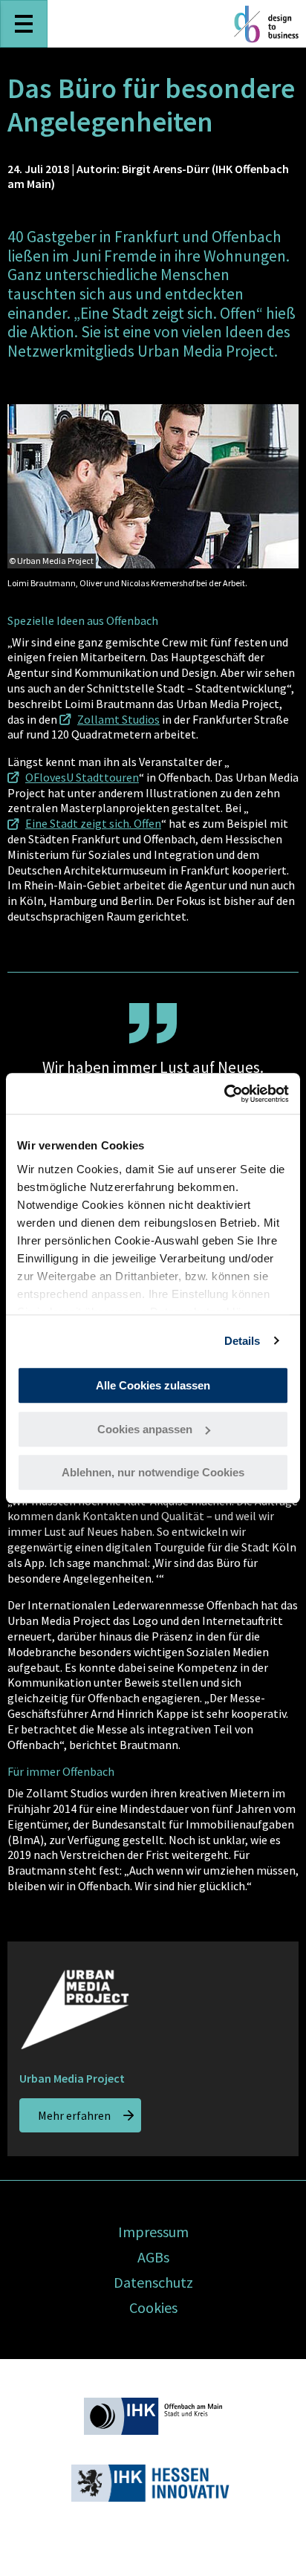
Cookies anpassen (145, 1429)
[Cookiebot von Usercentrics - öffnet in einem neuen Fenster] (224, 1094)
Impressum (153, 2232)
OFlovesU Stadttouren (82, 777)
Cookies (153, 2307)
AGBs (153, 2257)
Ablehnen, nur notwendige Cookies (153, 1472)
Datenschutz (153, 2282)
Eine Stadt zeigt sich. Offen (93, 823)
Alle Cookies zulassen (153, 1385)
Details (242, 1341)
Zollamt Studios (118, 719)
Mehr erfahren (74, 2115)
